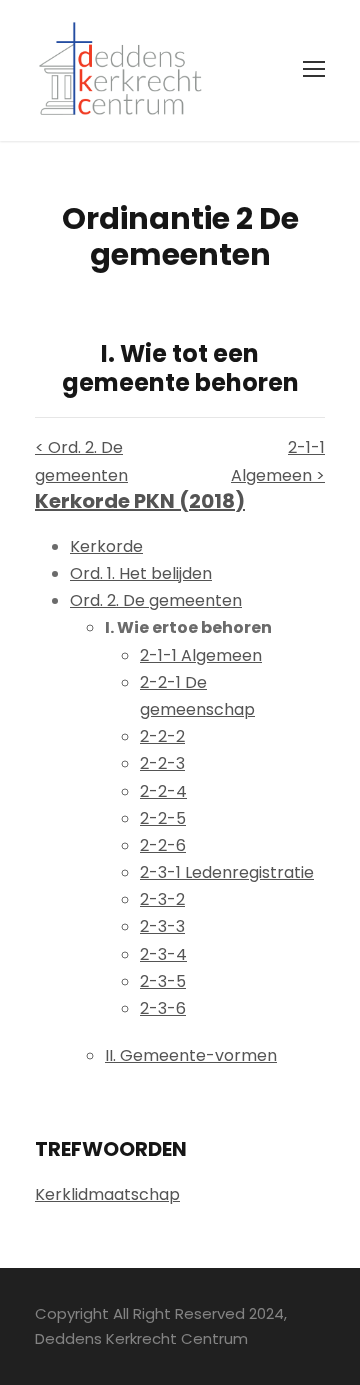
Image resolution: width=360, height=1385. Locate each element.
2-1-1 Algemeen (201, 655)
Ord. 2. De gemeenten (156, 600)
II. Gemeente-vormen (191, 1055)
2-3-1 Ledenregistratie (227, 872)
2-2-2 (162, 736)
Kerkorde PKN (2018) (140, 501)
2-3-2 (162, 899)
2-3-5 (163, 981)
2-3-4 (163, 954)
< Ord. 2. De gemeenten (81, 461)
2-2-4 (163, 791)
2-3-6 (163, 1008)
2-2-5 (163, 818)
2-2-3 (162, 763)
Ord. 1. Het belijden (141, 573)
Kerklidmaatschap (107, 1194)
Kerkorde (106, 546)
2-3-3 (162, 926)
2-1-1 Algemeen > (278, 461)
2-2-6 (163, 845)
